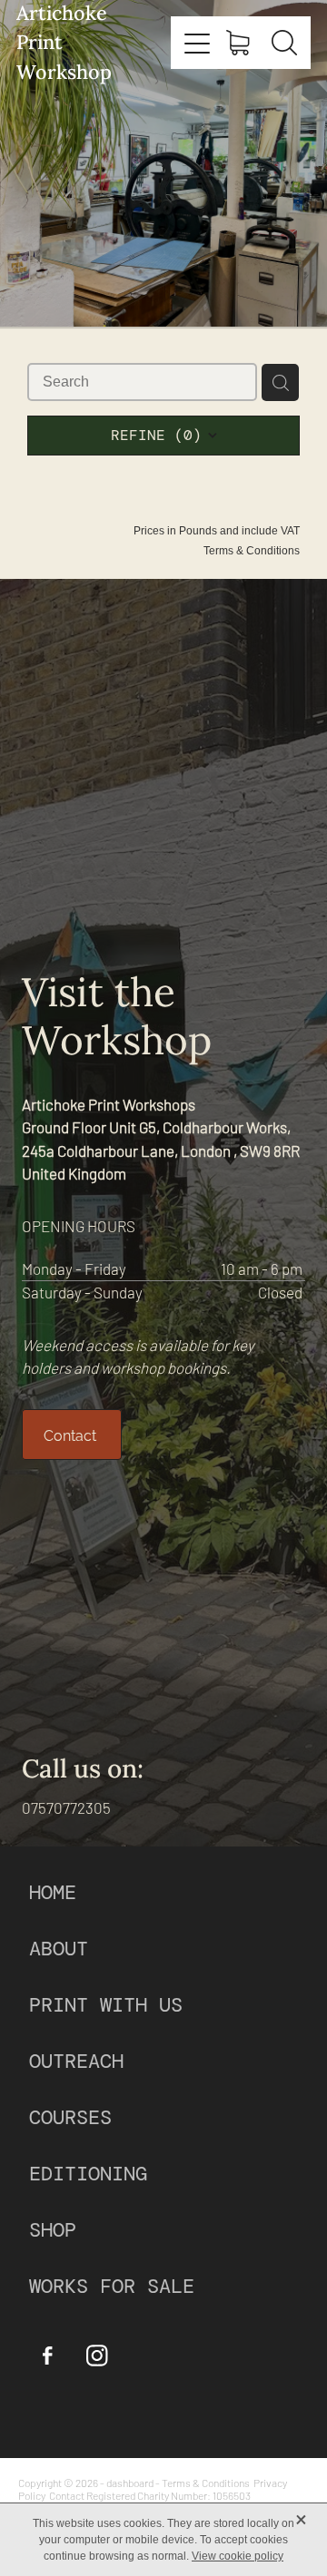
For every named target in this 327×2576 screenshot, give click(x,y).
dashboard (130, 2483)
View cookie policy (238, 2556)
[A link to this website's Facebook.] (47, 2356)
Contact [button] (72, 1435)
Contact (67, 2495)
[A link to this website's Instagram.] (97, 2356)
